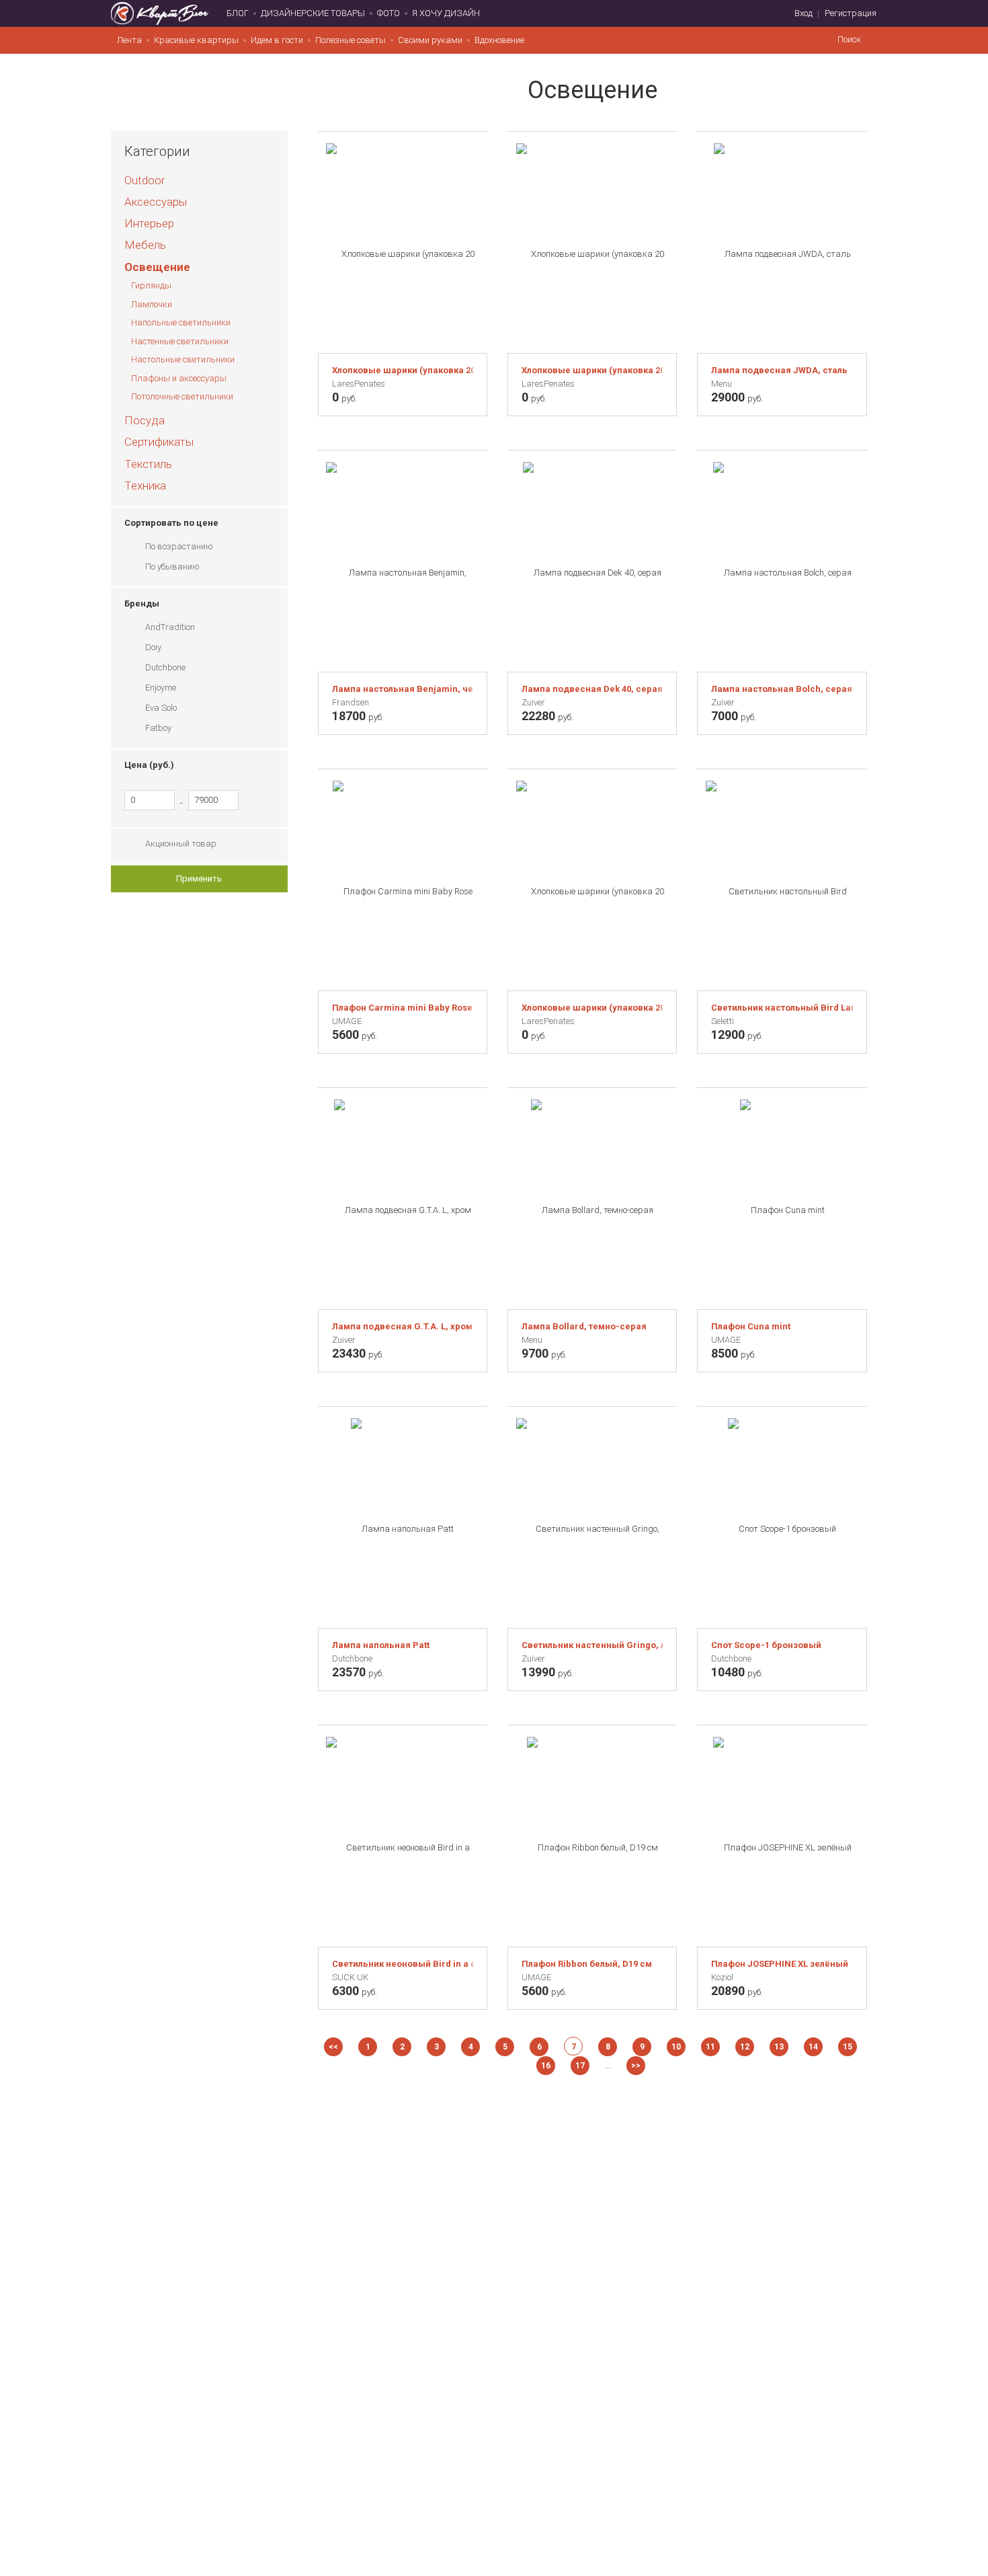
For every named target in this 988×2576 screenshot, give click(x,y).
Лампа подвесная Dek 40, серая (592, 689)
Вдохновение (499, 40)
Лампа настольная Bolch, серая (782, 689)
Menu (722, 384)
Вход (804, 13)
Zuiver (533, 702)
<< (333, 2047)
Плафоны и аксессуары (179, 378)
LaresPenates (359, 384)
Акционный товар (181, 844)
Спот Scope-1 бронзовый (766, 1645)
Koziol (722, 1977)
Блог (238, 13)
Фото (388, 13)
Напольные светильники (181, 322)
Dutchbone (165, 667)
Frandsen (351, 702)
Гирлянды (151, 285)
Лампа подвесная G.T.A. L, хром (402, 1326)
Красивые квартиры (196, 40)
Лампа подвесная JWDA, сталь (779, 370)
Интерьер (149, 223)
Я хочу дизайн (446, 13)
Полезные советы (351, 40)
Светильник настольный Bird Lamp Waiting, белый (782, 1008)
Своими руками (430, 40)
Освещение (157, 267)
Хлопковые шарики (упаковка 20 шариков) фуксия (403, 370)
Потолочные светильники (182, 396)
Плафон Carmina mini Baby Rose (402, 1008)
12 (745, 2047)
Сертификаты (159, 442)
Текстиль (148, 464)
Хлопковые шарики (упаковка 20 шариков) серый (592, 1008)
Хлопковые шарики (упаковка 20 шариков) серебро (592, 370)
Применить (199, 879)
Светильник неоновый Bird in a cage (403, 1964)
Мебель (145, 245)
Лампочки (152, 304)
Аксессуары (156, 202)
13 (779, 2047)
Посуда (145, 420)
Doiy (153, 647)
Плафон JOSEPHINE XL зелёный (780, 1964)
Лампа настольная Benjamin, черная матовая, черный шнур (403, 689)
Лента (129, 40)
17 (580, 2066)
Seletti (723, 1021)
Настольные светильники (183, 359)
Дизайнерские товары (313, 13)
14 (813, 2047)
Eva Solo (161, 708)
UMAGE (347, 1021)
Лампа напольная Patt (381, 1645)
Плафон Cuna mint (751, 1326)
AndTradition (170, 627)
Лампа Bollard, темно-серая (584, 1326)
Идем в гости (277, 40)
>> (636, 2066)
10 (676, 2047)
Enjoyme (161, 688)
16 (546, 2066)
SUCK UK (350, 1977)
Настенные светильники (180, 341)
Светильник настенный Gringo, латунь (592, 1645)
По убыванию (172, 567)
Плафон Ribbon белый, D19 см (587, 1964)
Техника (145, 485)
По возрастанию (179, 546)
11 (710, 2047)
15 (848, 2047)
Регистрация (851, 13)
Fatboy (158, 728)
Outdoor (145, 180)
